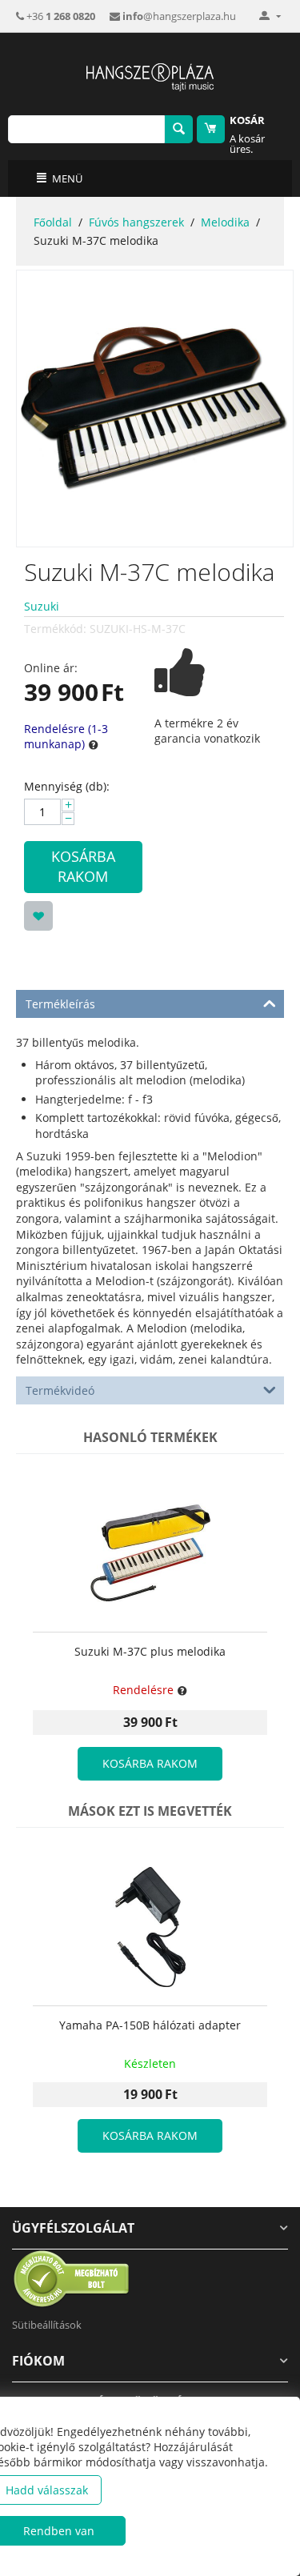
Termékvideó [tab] (60, 1390)
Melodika (225, 222)
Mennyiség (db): (67, 786)
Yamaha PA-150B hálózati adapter (150, 2026)
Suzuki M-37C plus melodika (150, 1652)
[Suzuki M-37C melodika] (155, 409)
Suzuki (42, 606)
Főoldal (53, 222)
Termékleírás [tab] (60, 1004)
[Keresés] (179, 129)
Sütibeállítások (47, 2325)
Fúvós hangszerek (136, 222)
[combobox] (86, 129)
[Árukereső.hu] (72, 2278)
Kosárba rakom (83, 867)
